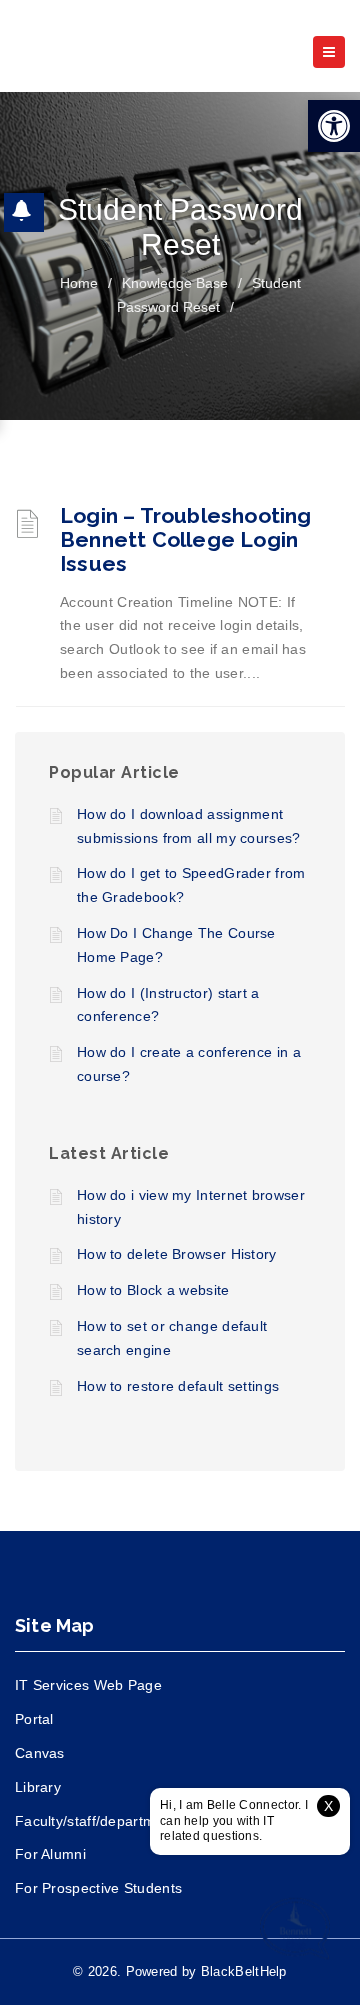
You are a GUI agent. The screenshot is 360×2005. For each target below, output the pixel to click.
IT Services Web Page (88, 1685)
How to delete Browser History (177, 1254)
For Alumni (50, 1854)
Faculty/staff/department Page (115, 1821)
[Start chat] (295, 1930)
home (79, 283)
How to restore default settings (178, 1386)
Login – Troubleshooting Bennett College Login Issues (186, 539)
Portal (34, 1719)
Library (38, 1787)
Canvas (40, 1753)
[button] (334, 126)
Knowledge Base (175, 283)
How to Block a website (153, 1290)
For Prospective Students (98, 1888)
